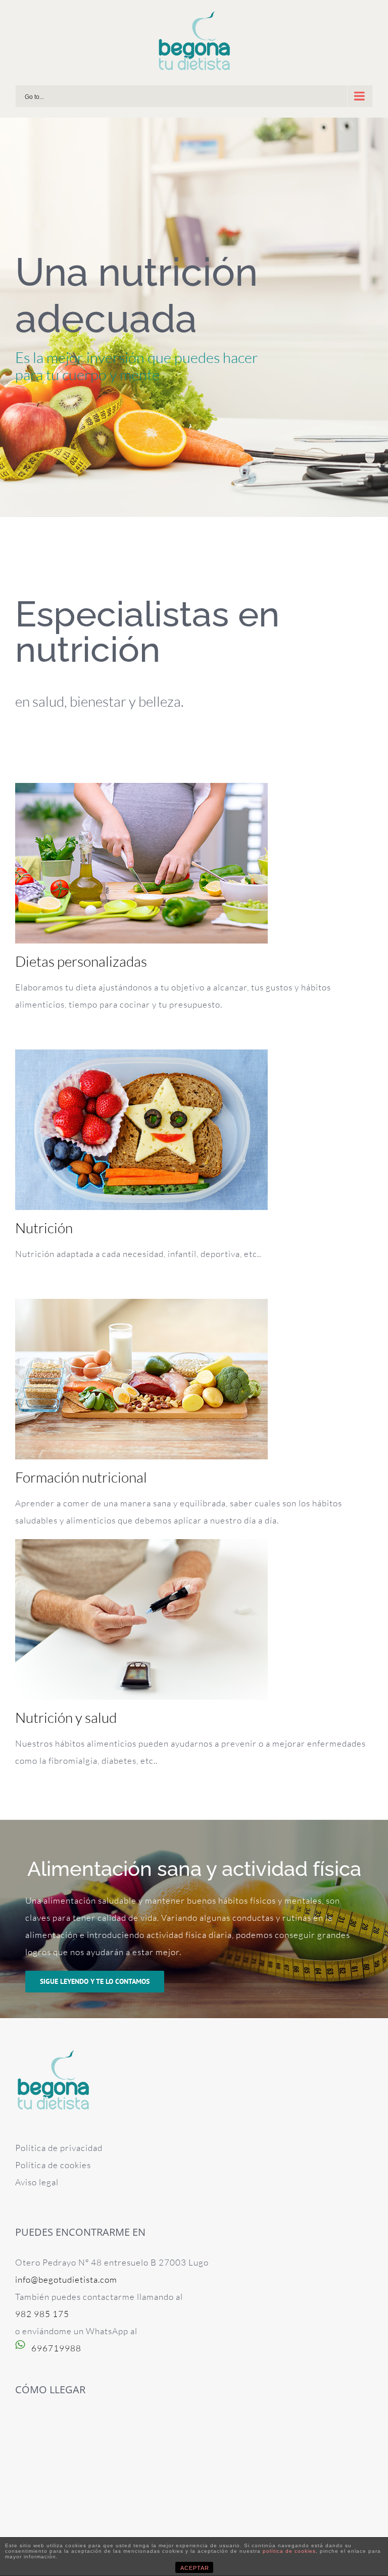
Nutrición (44, 1228)
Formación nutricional (81, 1477)
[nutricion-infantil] (141, 1058)
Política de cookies (53, 2165)
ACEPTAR (195, 2568)
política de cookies (289, 2551)
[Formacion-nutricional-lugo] (141, 1307)
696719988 (56, 2348)
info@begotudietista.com (66, 2279)
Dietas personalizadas (81, 961)
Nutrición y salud (66, 1717)
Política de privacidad (59, 2148)
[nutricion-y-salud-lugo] (141, 1547)
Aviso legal (37, 2182)
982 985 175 (42, 2314)
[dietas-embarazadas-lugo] (141, 791)
